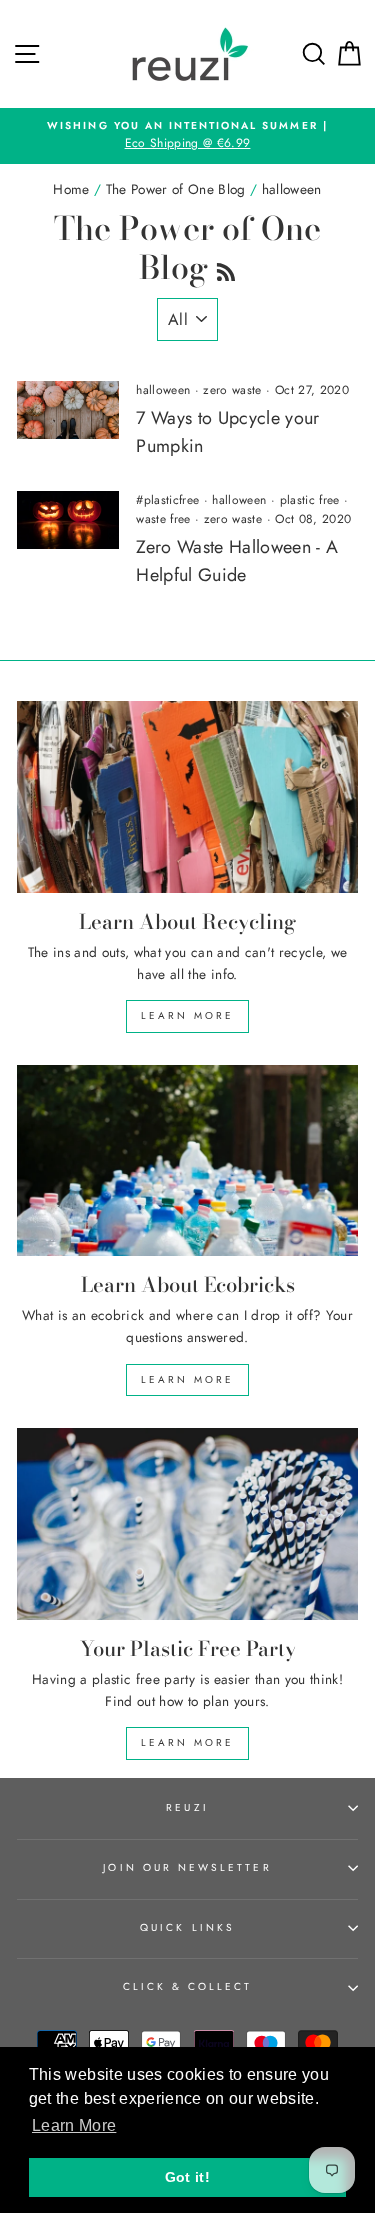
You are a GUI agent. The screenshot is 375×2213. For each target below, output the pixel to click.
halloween (163, 390)
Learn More (187, 1015)
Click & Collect (188, 1986)
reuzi (187, 1807)
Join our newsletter (187, 1867)
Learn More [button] (74, 2125)
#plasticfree (167, 500)
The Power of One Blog (176, 189)
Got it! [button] (187, 2177)
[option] (187, 136)
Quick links (187, 1927)
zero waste (232, 390)
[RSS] (226, 267)
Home (71, 189)
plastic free (310, 500)
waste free (163, 519)
